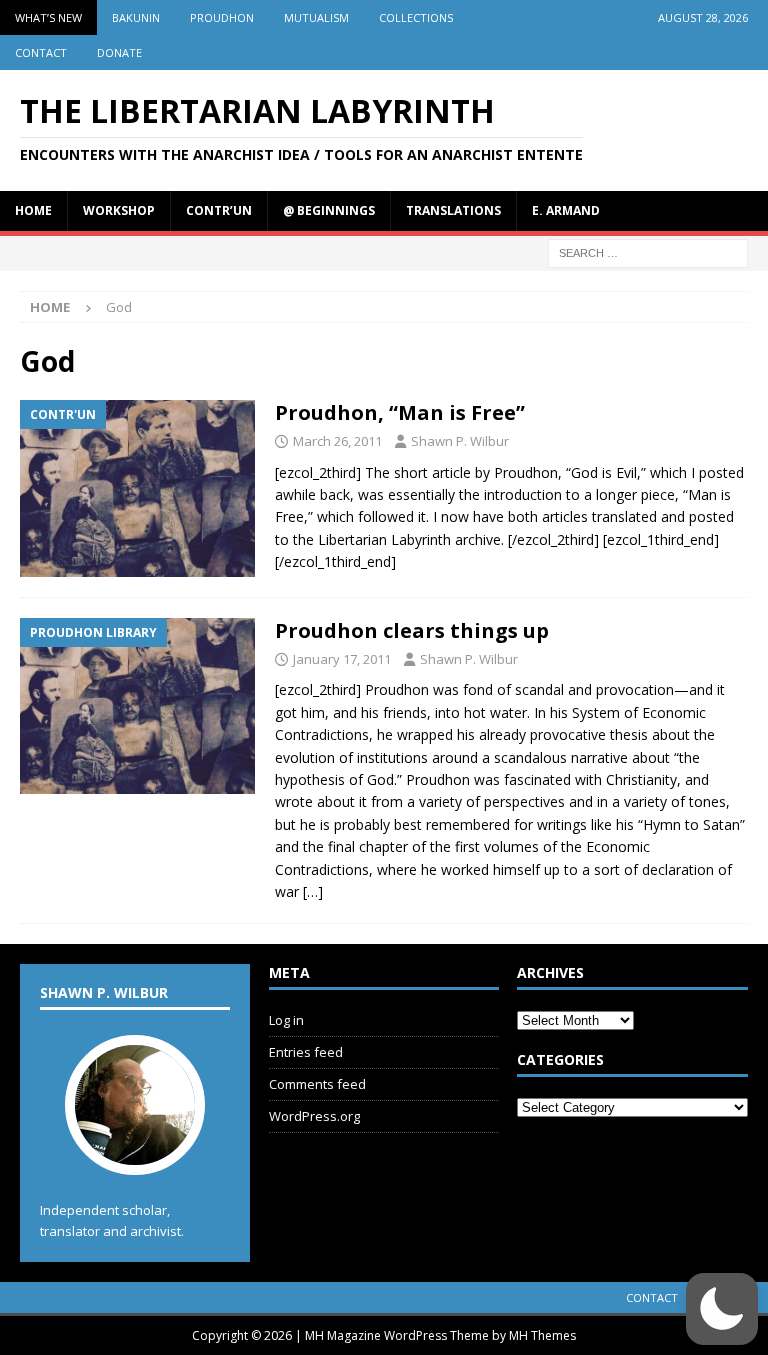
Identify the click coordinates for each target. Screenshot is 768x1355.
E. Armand (566, 210)
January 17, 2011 (342, 659)
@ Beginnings (329, 210)
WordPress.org (314, 1116)
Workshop (119, 210)
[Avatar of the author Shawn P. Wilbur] (135, 1155)
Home (33, 210)
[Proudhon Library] (137, 706)
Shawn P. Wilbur (460, 441)
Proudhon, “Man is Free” (400, 412)
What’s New (48, 17)
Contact (41, 52)
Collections (416, 17)
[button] (722, 1309)
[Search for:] (648, 251)
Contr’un (219, 210)
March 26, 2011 (337, 441)
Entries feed (306, 1052)
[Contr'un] (137, 488)
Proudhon (222, 17)
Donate (119, 52)
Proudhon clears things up (412, 630)
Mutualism (316, 17)
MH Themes (542, 1335)
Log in (286, 1020)
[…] (313, 891)
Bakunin (136, 17)
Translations (453, 210)
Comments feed (317, 1084)
